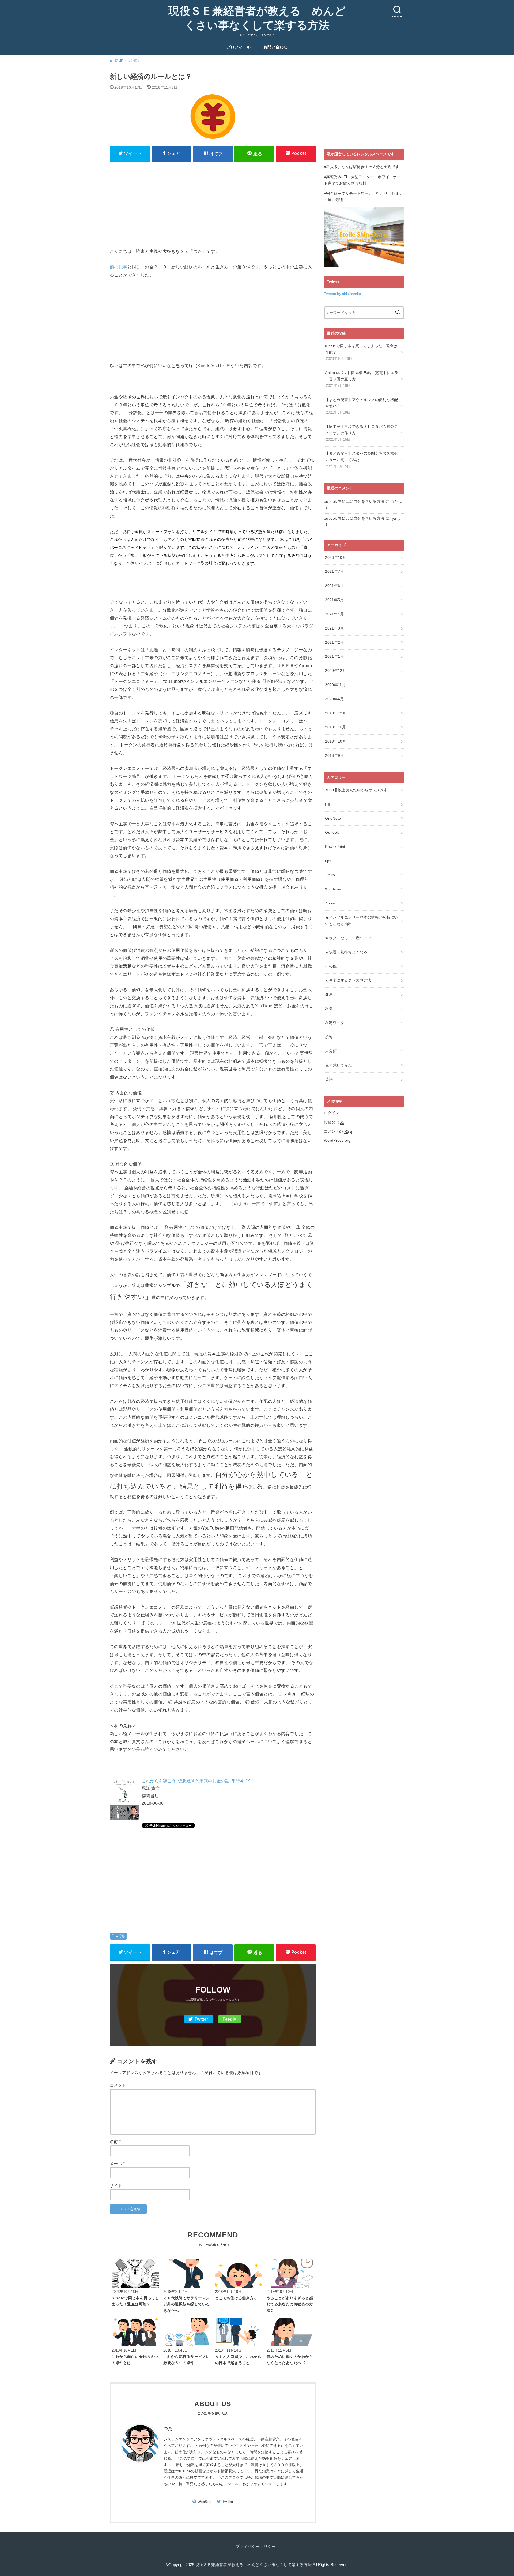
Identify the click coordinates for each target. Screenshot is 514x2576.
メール (117, 2164)
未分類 (120, 1936)
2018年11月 (335, 727)
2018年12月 (336, 713)
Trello (330, 875)
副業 (329, 1009)
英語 (329, 1079)
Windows (333, 889)
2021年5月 (334, 600)
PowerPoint (335, 847)
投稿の (334, 1122)
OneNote (333, 818)
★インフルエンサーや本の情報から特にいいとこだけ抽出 (362, 920)
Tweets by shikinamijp (342, 294)
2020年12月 (336, 671)
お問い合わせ (275, 47)
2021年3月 (334, 628)
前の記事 (119, 267)
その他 (331, 966)
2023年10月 (336, 557)
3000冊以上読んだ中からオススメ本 (356, 790)
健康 (329, 994)
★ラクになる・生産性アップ (350, 938)
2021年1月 (334, 656)
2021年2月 (334, 642)
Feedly (229, 2019)
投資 (329, 1037)
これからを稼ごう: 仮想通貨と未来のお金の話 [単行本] (194, 1781)
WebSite (205, 2502)
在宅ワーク (335, 1023)
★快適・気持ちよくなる (346, 952)
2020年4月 (334, 699)
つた (168, 2429)
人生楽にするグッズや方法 (348, 980)
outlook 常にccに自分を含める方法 (354, 501)
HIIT (329, 804)
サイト (116, 2186)
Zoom (330, 903)
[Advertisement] (213, 203)
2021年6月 (334, 586)
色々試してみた (338, 1065)
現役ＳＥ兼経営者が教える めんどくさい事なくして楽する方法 (257, 18)
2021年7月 (334, 571)
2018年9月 (334, 755)
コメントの (338, 1131)
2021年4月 (334, 614)
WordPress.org (337, 1140)
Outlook (332, 832)
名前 (115, 2142)
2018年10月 (336, 741)
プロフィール (239, 47)
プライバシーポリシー (256, 2547)
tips (328, 861)
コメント (118, 2085)
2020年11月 (335, 685)
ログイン (332, 1113)
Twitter (201, 2019)
